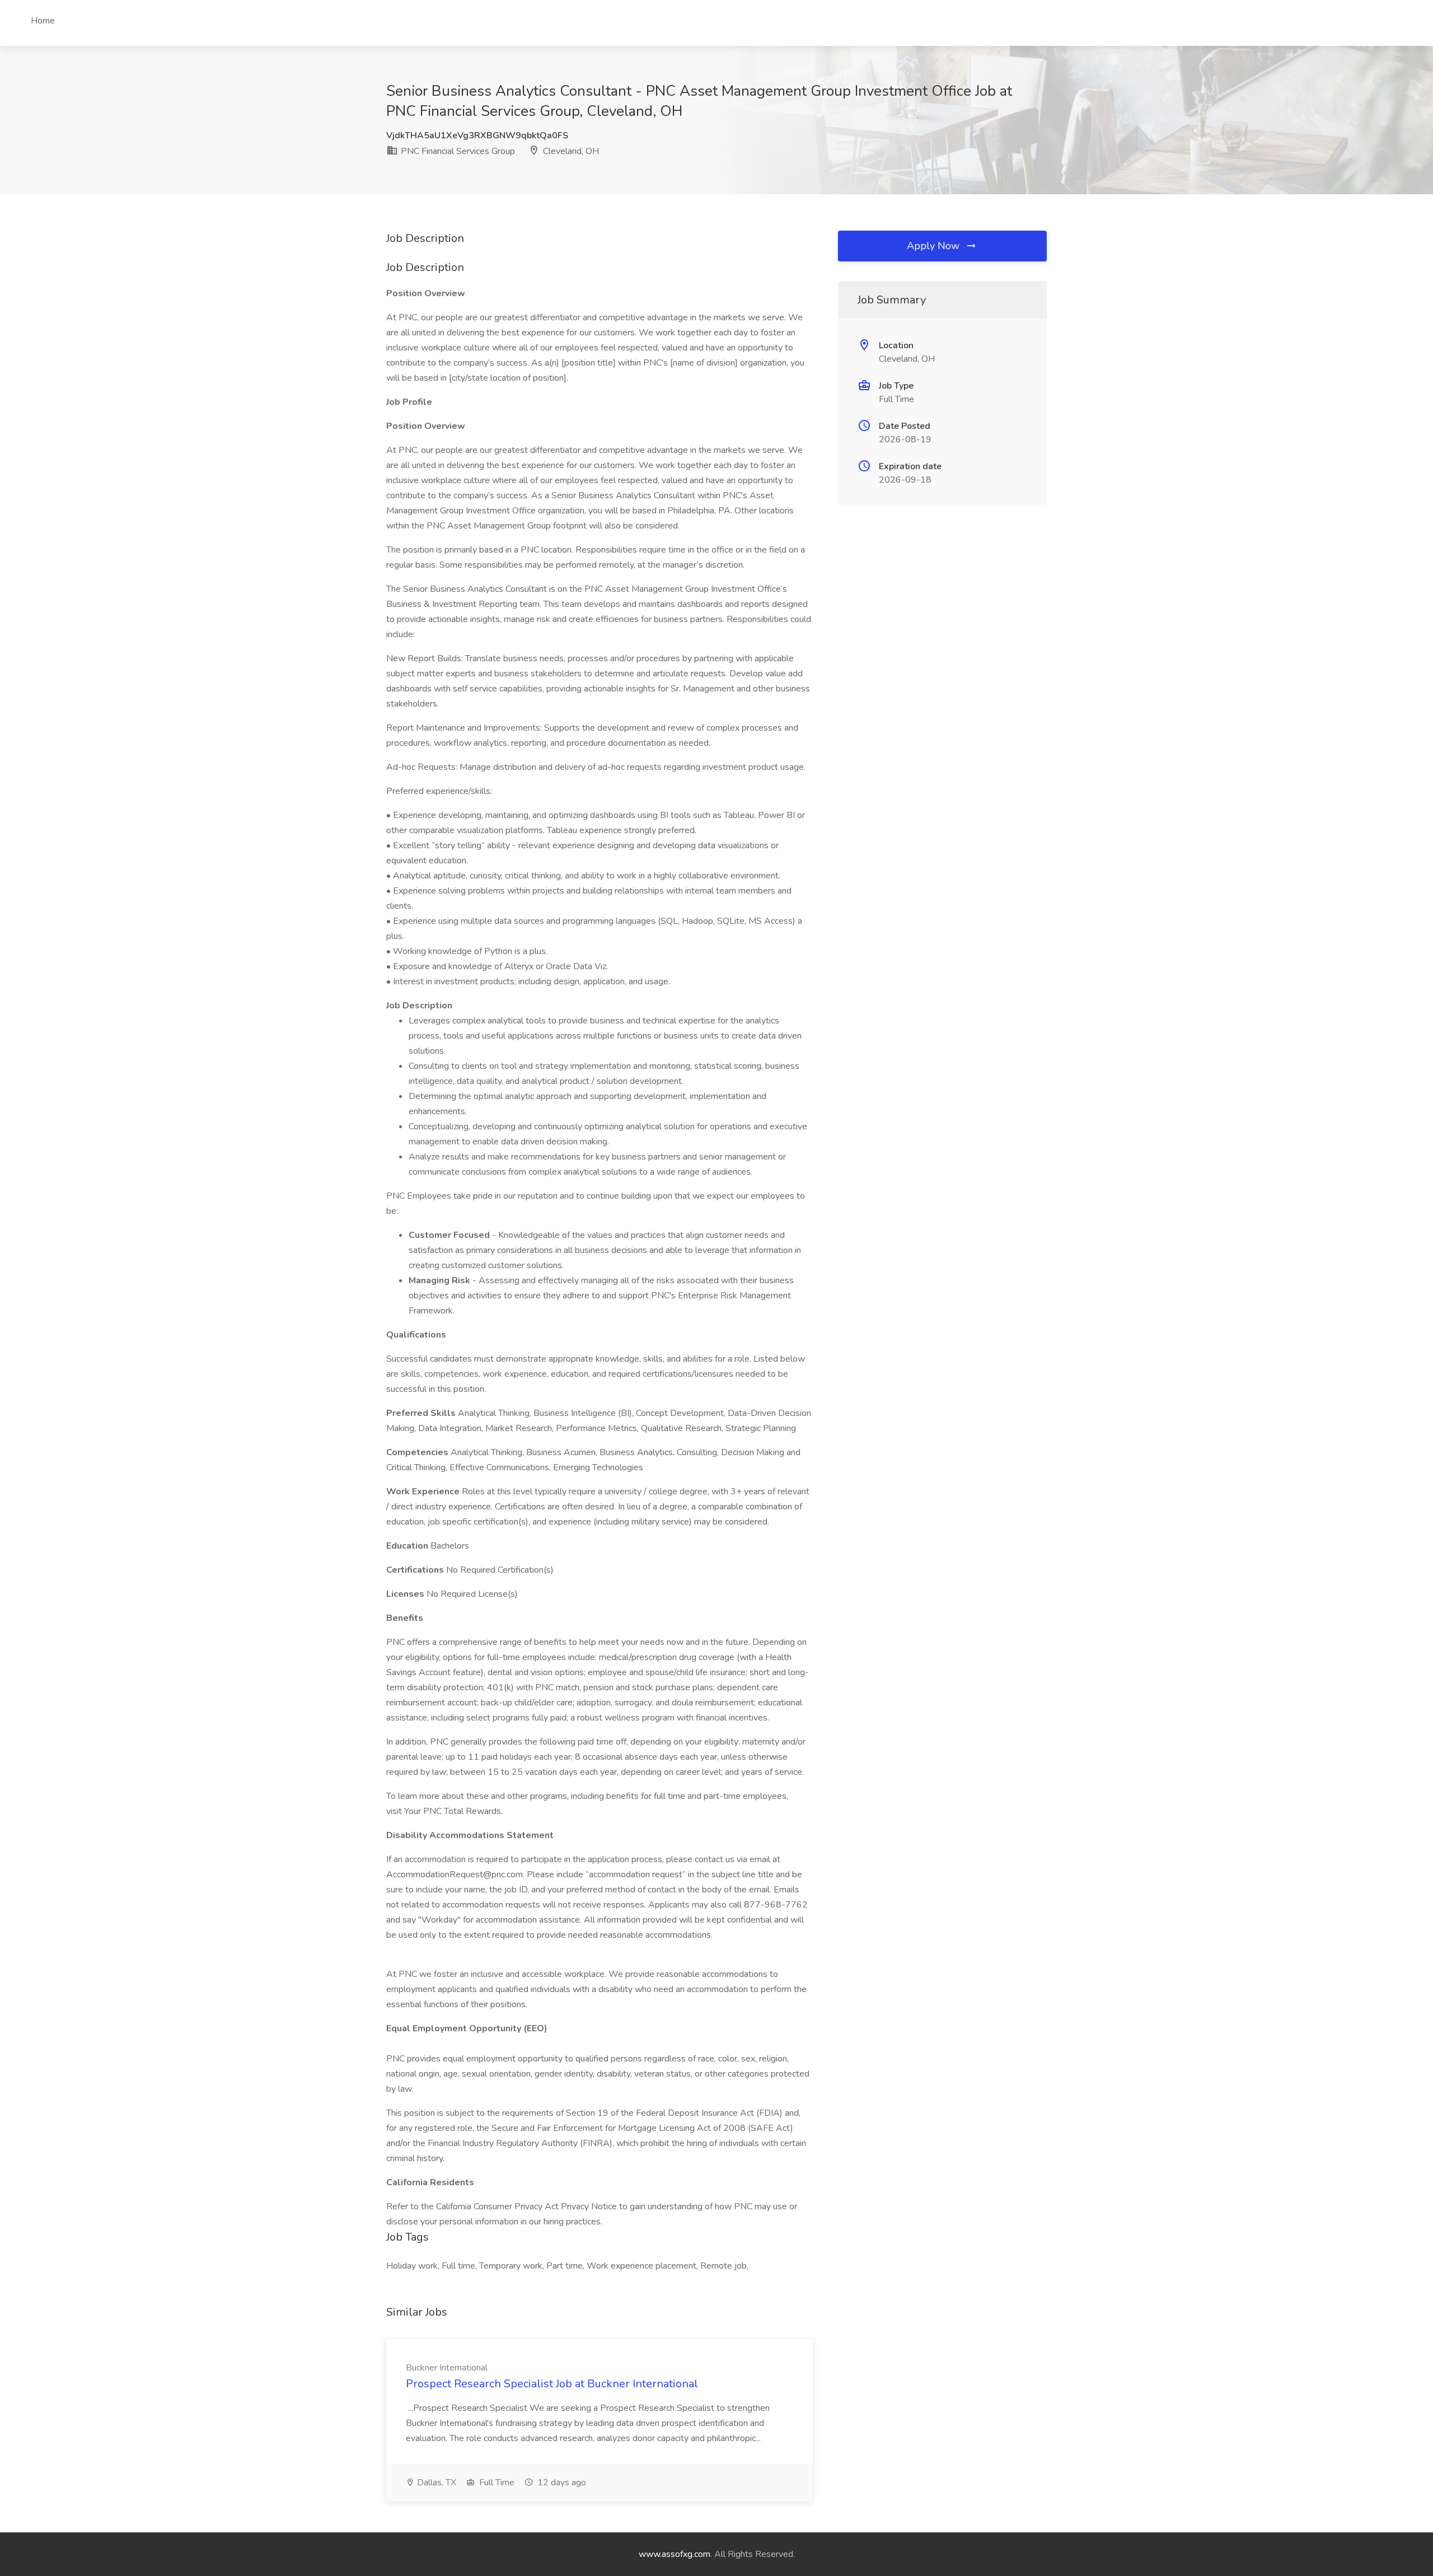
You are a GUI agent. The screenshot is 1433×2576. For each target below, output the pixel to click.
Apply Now (935, 246)
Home (43, 21)
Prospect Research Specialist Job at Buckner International (552, 2384)
